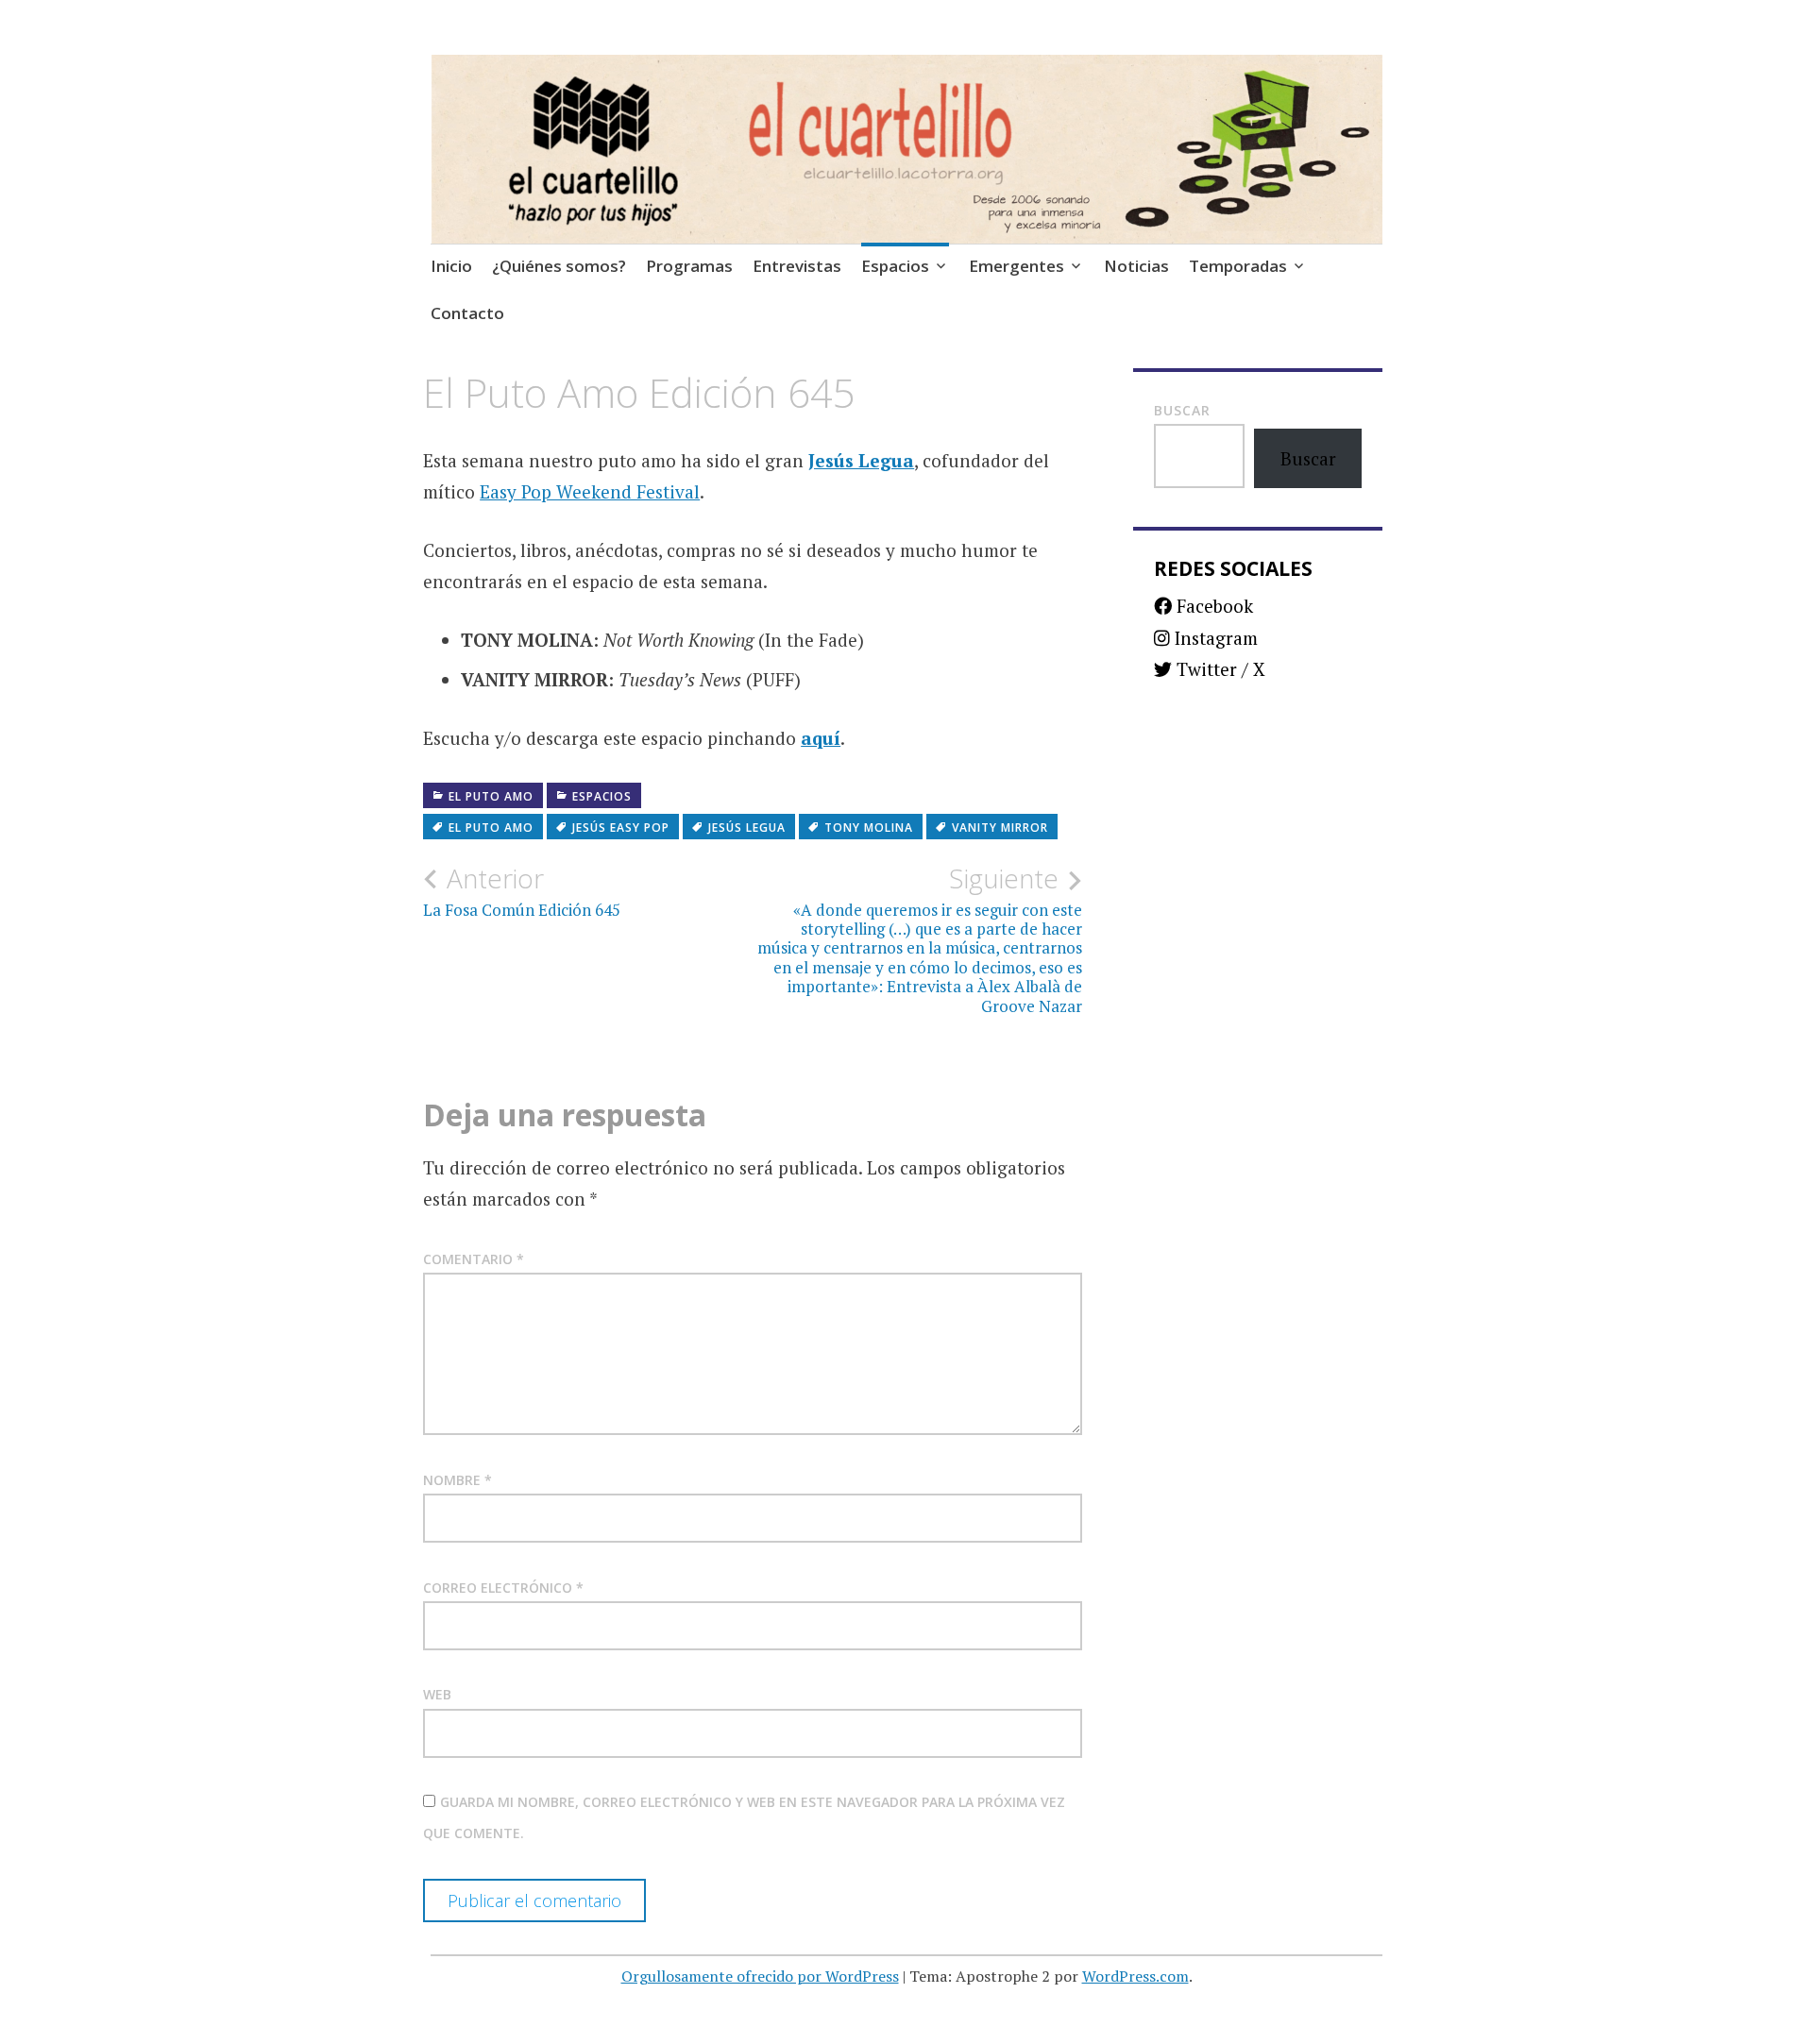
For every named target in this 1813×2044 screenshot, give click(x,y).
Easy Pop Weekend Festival (590, 491)
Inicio (451, 266)
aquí (821, 738)
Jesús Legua (861, 460)
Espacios (895, 266)
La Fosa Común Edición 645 (522, 891)
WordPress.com (1135, 1976)
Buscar (1182, 410)
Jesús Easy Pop (621, 828)
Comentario (474, 1259)
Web (437, 1694)
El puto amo (491, 796)
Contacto (467, 313)
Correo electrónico (503, 1588)
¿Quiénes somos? (559, 266)
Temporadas (1238, 266)
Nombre (457, 1480)
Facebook (1212, 606)
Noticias (1136, 266)
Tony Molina (869, 828)
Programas (689, 266)
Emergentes (1017, 266)
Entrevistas (797, 266)
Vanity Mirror (1000, 828)
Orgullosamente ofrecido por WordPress (760, 1976)
